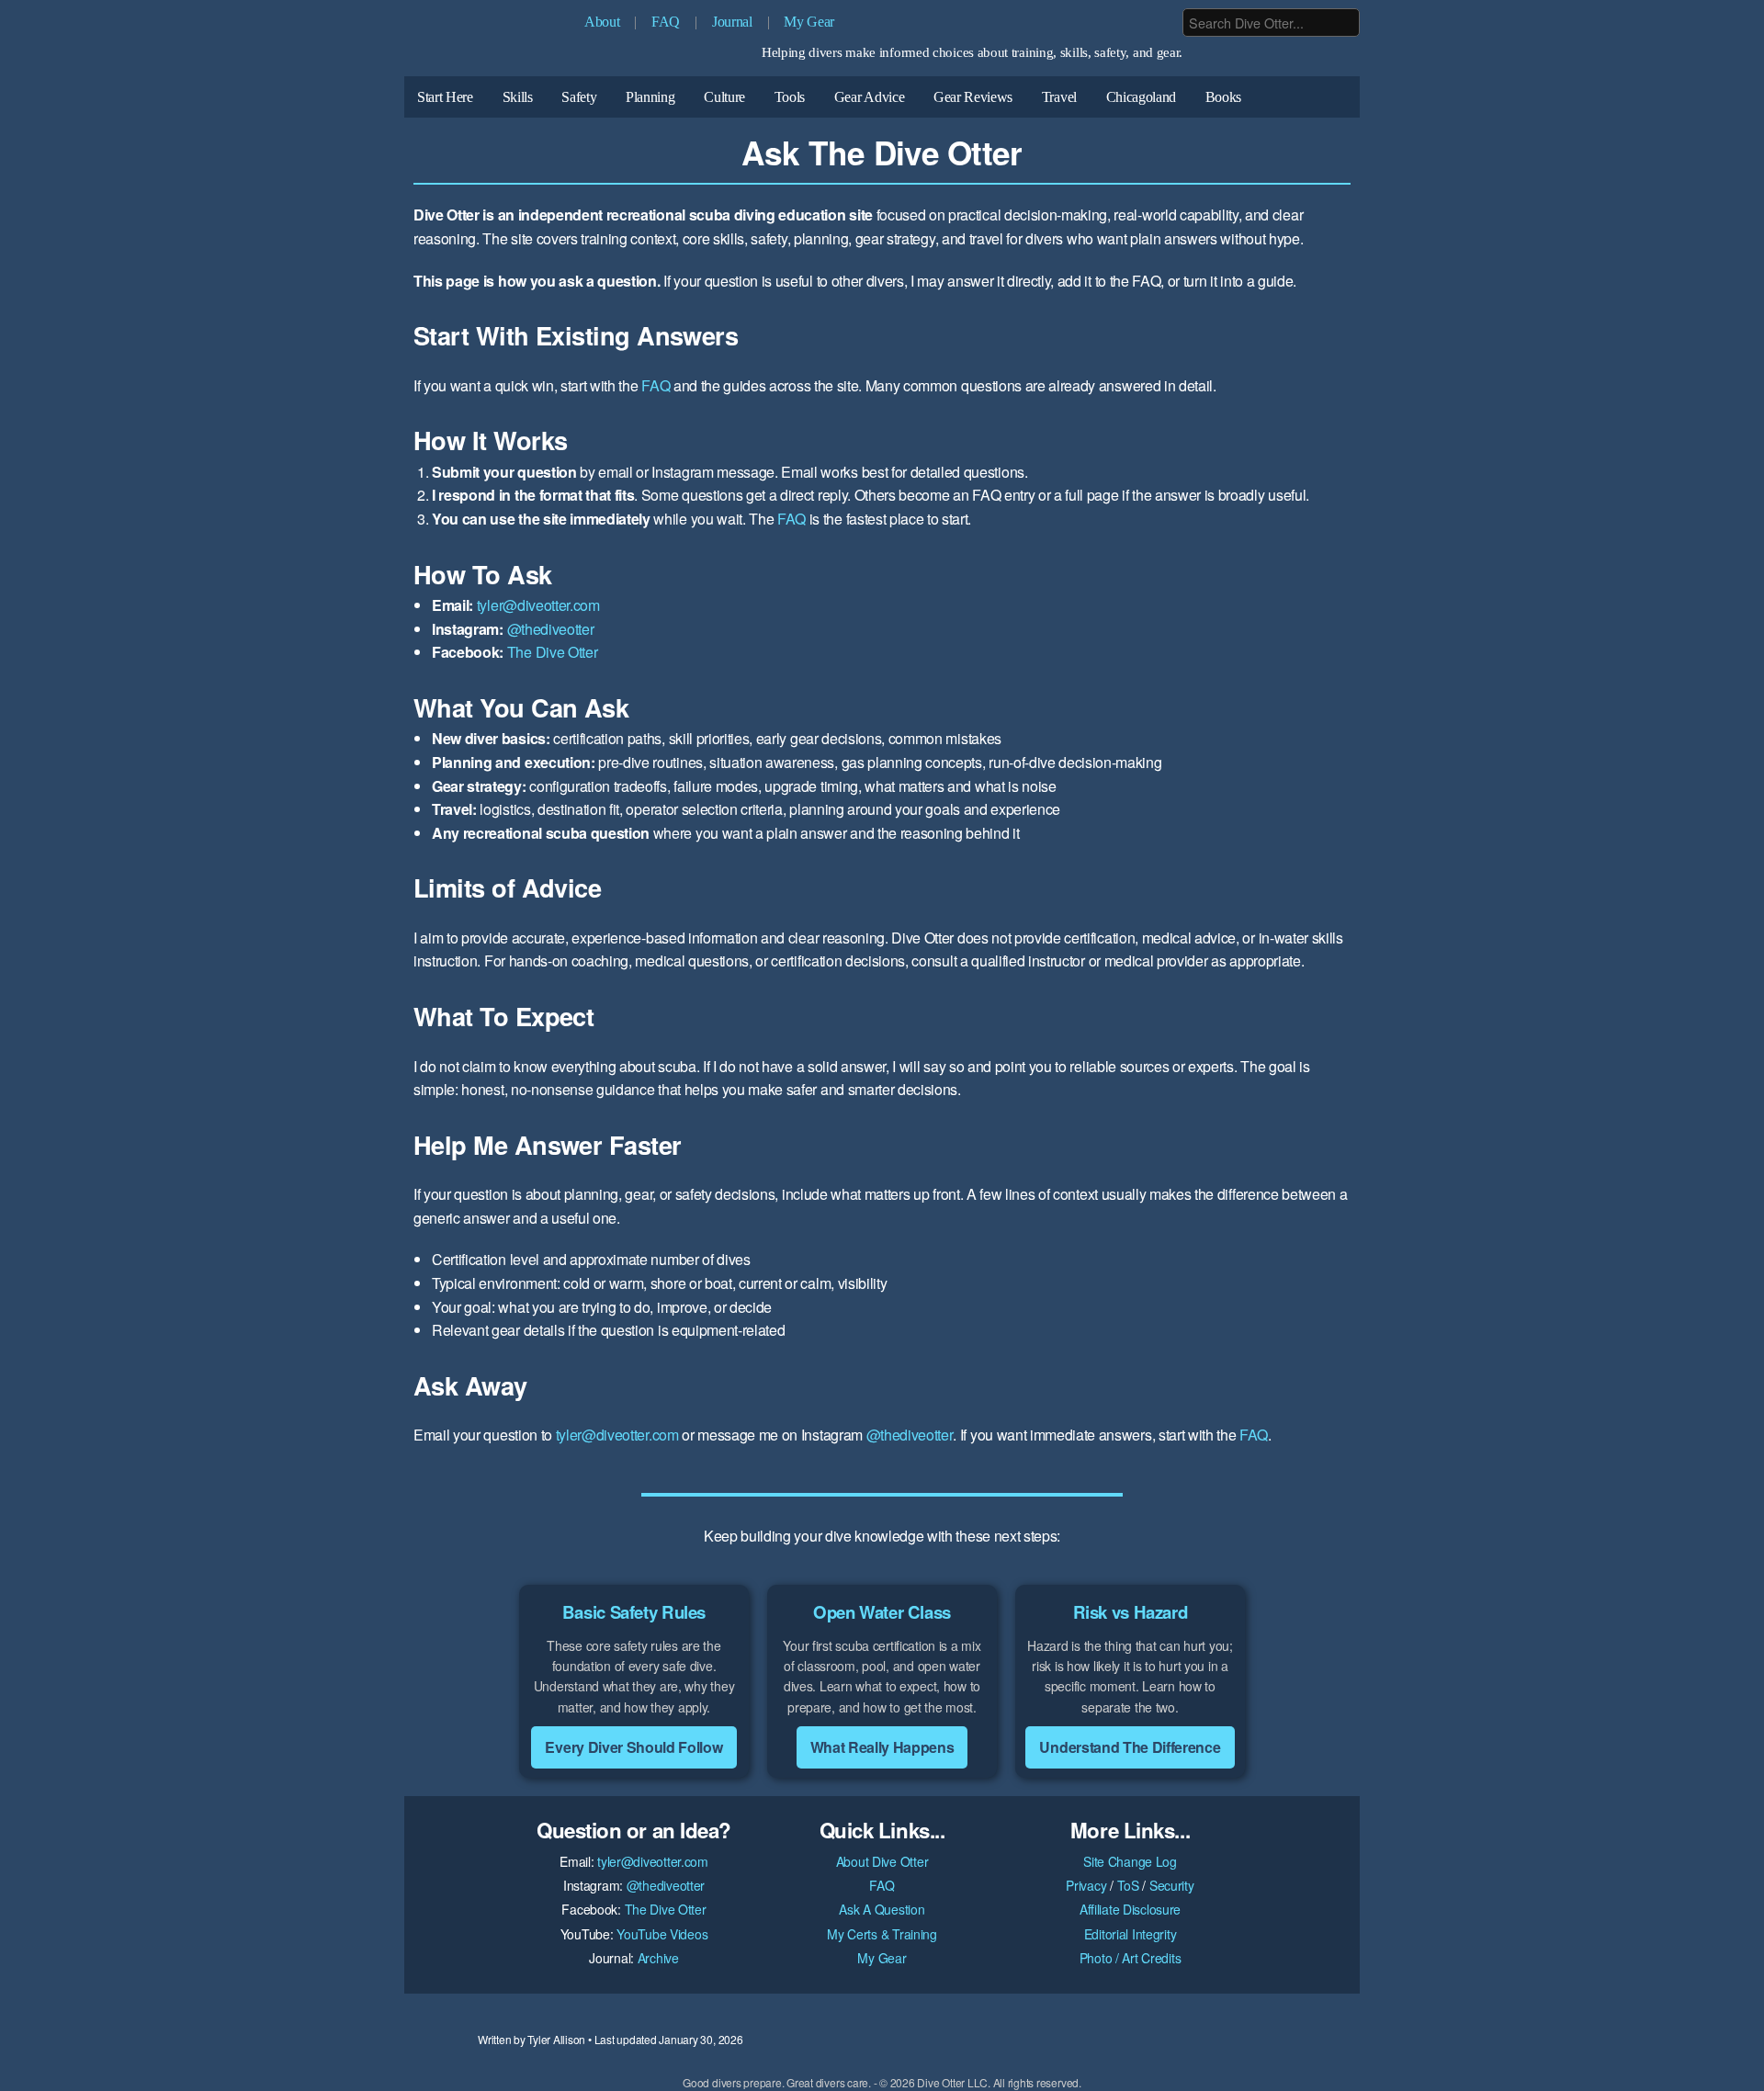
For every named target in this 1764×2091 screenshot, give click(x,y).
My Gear (809, 22)
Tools (790, 97)
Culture (724, 97)
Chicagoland (1141, 97)
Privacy (1086, 1885)
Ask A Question (882, 1909)
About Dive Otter (882, 1861)
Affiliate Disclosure (1130, 1909)
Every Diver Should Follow (633, 1747)
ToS (1128, 1885)
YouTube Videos (662, 1934)
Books (1223, 97)
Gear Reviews (973, 97)
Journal (732, 22)
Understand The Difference (1130, 1747)
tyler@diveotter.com (538, 605)
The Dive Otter (553, 652)
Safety (579, 97)
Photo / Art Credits (1131, 1958)
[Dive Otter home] (487, 43)
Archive (658, 1958)
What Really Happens (882, 1747)
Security (1172, 1885)
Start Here (445, 97)
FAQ (666, 22)
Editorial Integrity (1131, 1934)
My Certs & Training (882, 1934)
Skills (518, 97)
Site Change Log (1130, 1861)
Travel (1059, 97)
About (602, 22)
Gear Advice (869, 97)
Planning (650, 97)
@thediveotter (551, 629)
